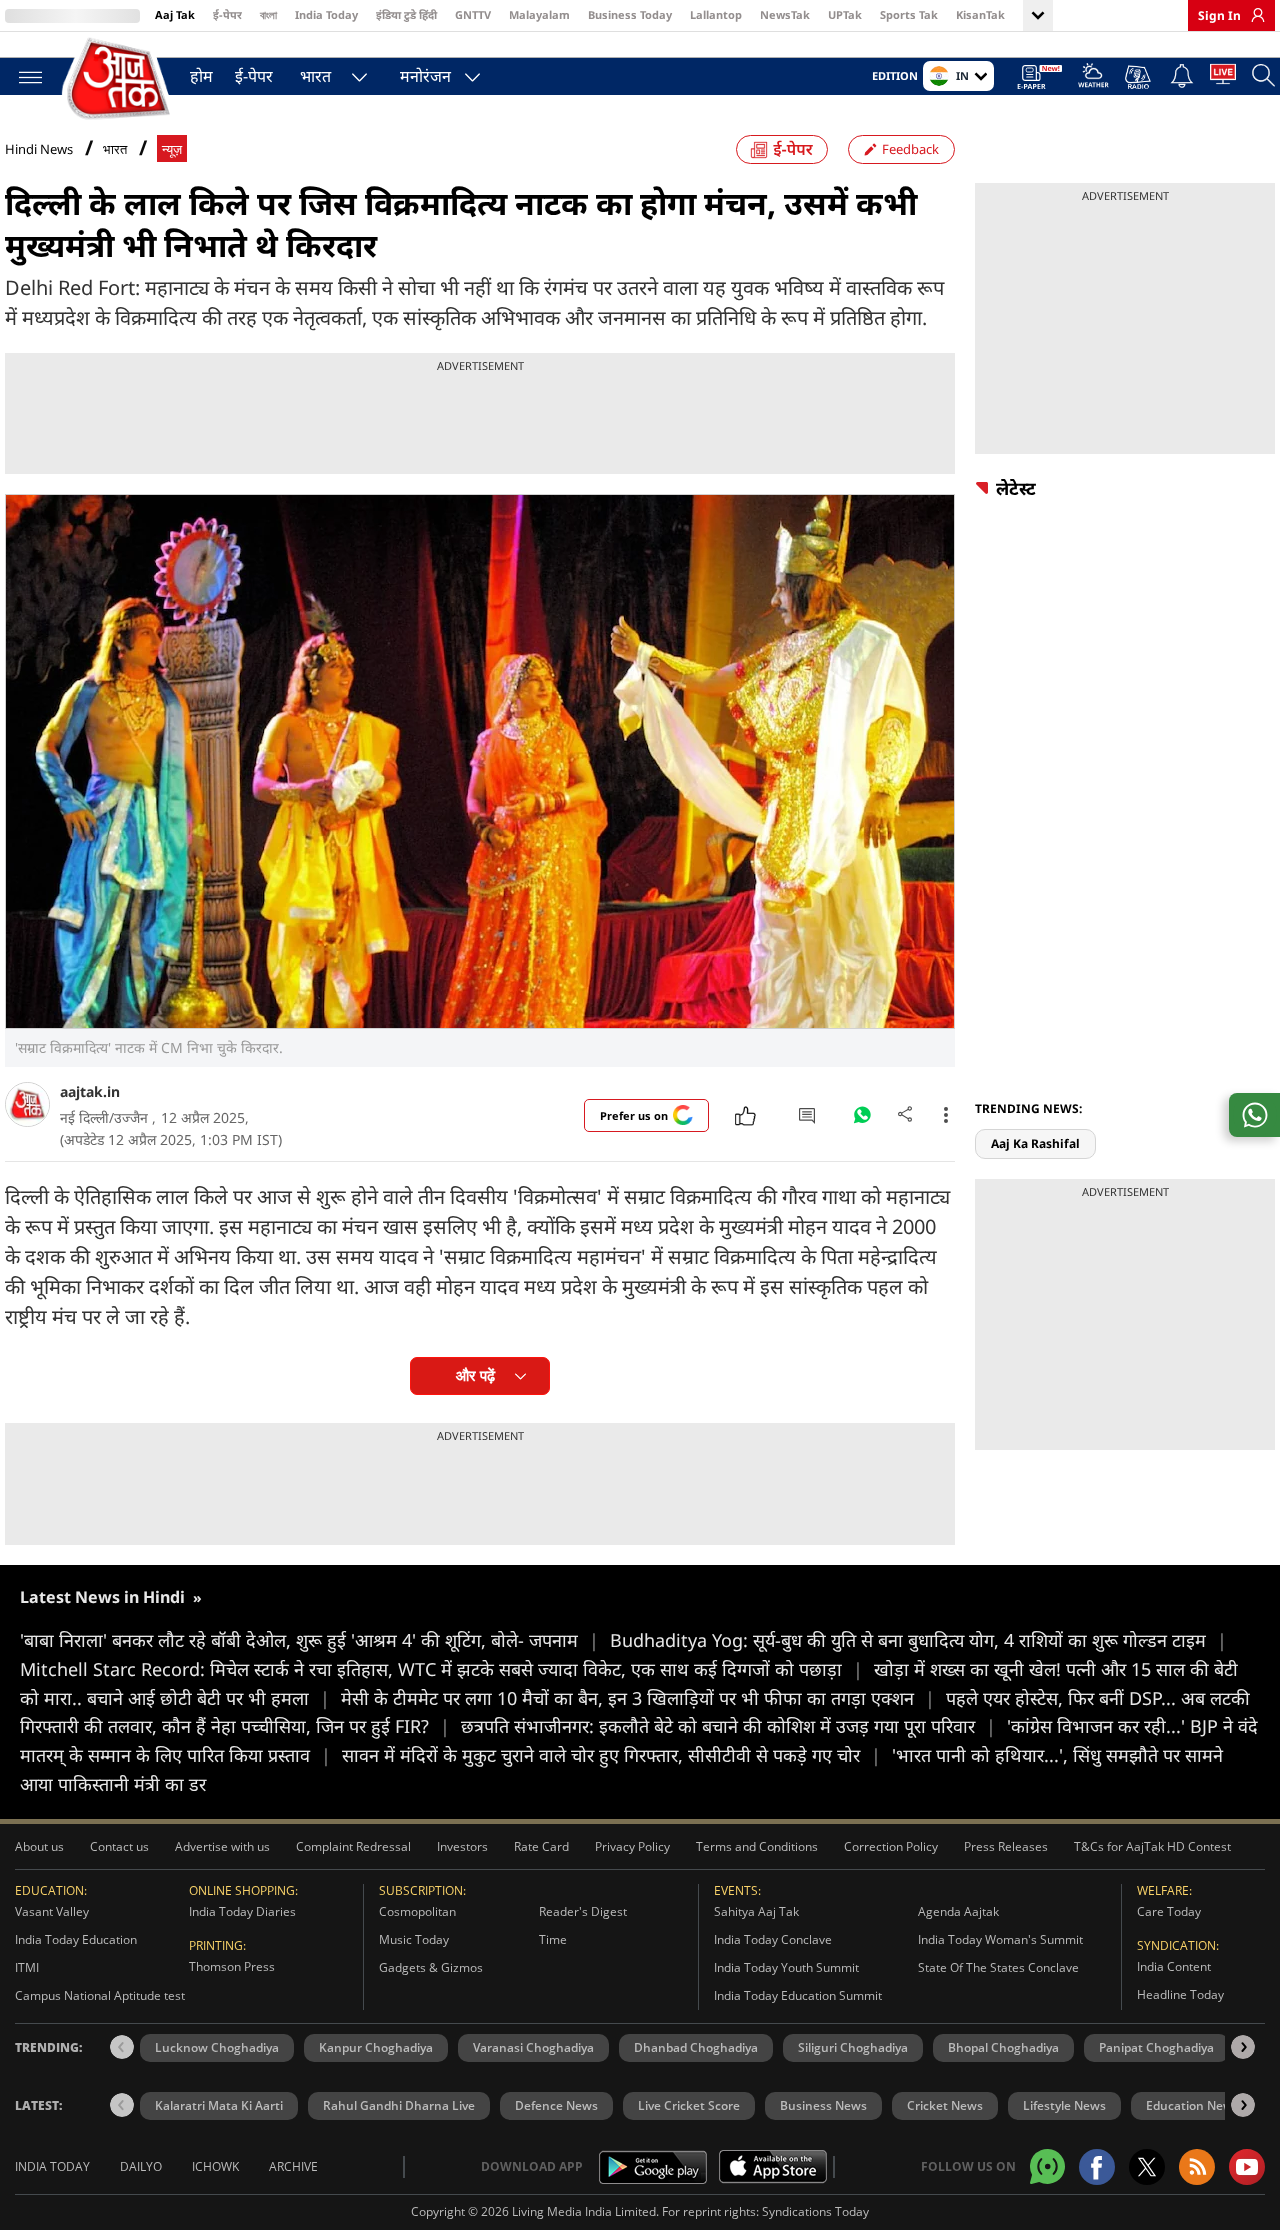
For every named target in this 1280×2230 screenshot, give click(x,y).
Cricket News (945, 2105)
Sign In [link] (1219, 15)
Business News (823, 2105)
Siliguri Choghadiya (853, 2047)
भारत (315, 76)
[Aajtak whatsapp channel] (1047, 2166)
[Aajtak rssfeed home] (1197, 2167)
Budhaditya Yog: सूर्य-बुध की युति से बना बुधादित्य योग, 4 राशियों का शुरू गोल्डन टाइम (918, 1640)
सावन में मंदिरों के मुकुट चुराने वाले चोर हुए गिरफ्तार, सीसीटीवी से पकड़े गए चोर (611, 1755)
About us (39, 1846)
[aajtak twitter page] (1147, 2167)
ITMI (27, 1967)
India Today (326, 14)
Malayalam (539, 14)
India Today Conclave (773, 1939)
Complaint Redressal (353, 1846)
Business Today (630, 14)
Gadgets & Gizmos (431, 1967)
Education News (1192, 2105)
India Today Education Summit (798, 1995)
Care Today (1169, 1911)
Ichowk (215, 2166)
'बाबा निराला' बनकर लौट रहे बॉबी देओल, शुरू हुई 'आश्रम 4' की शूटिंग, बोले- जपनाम (309, 1640)
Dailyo (141, 2166)
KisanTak (980, 14)
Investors (462, 1846)
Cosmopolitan (417, 1911)
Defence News (556, 2105)
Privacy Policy (632, 1846)
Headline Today (1180, 1994)
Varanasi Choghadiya (533, 2047)
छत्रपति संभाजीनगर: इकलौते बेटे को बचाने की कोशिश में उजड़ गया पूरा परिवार (728, 1726)
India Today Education (76, 1939)
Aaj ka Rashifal (1035, 1143)
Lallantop (716, 14)
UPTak (845, 14)
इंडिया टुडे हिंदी (406, 14)
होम (201, 76)
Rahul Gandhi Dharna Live (399, 2105)
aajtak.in (90, 1091)
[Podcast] (1139, 77)
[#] (862, 1120)
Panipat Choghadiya (1156, 2047)
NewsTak (785, 14)
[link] (1253, 15)
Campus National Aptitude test (100, 1995)
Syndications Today (815, 2211)
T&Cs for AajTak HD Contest (1152, 1846)
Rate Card (541, 1846)
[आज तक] (120, 79)
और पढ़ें (475, 1375)
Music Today (414, 1939)
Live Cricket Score (689, 2105)
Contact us (119, 1846)
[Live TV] (1223, 78)
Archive (293, 2166)
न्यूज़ (172, 149)
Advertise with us (222, 1846)
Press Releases (1006, 1846)
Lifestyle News (1064, 2105)
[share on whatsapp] (1254, 1115)
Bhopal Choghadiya (1003, 2047)
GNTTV (473, 14)
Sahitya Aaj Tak (756, 1911)
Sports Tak (909, 14)
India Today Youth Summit (786, 1967)
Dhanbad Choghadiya (696, 2047)
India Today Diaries (242, 1911)
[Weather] (1093, 78)
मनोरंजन (425, 76)
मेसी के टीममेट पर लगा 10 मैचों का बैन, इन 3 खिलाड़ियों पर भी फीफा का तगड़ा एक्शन (638, 1698)
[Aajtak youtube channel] (1247, 2167)
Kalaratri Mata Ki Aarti (219, 2105)
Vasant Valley (52, 1911)
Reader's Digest (583, 1911)
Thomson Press (232, 1966)
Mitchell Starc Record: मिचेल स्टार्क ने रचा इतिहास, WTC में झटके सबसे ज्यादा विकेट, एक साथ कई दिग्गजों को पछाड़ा (441, 1669)
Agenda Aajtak (958, 1911)
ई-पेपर (227, 14)
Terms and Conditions (757, 1846)
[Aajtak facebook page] (1097, 2167)
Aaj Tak (175, 14)
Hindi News (39, 149)
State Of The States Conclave (998, 1967)
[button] (1243, 2047)
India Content (1174, 1966)
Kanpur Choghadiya (376, 2047)
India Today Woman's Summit (1000, 1939)
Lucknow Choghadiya (217, 2047)
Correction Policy (891, 1846)
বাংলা (268, 14)
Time (553, 1939)
